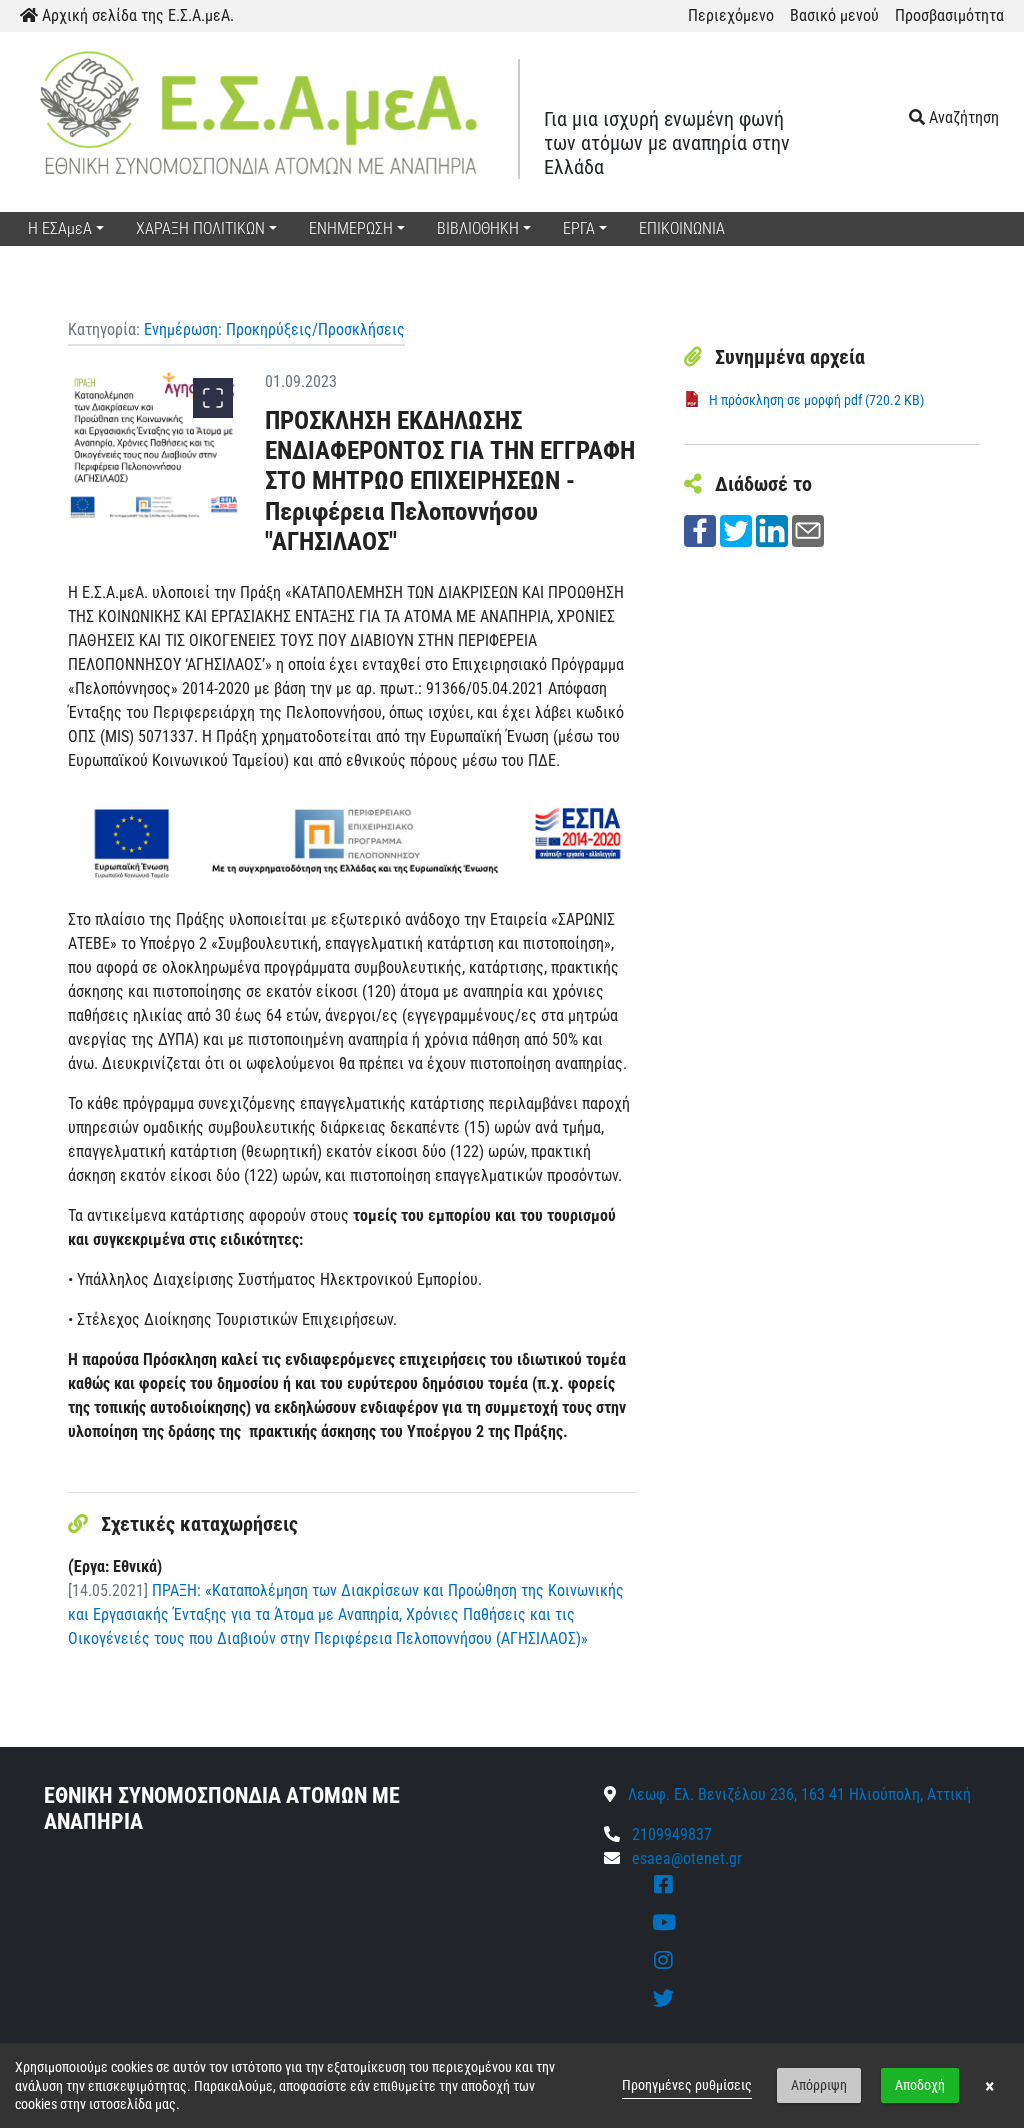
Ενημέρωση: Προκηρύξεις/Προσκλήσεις (274, 329)
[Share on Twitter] (736, 529)
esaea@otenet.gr (687, 1858)
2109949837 (670, 1834)
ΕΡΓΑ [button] (579, 228)
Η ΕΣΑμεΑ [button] (60, 228)
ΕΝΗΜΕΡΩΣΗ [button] (351, 228)
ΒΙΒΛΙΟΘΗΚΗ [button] (478, 228)
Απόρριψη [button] (819, 2085)
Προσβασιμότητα (949, 15)
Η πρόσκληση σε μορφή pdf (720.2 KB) (816, 400)
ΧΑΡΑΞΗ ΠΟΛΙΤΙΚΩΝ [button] (200, 228)
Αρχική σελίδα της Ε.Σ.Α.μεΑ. (136, 15)
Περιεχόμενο (731, 15)
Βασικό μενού (834, 15)
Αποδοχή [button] (920, 2085)
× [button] (989, 2086)
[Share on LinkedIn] (772, 529)
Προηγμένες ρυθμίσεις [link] (687, 2085)
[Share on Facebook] (700, 529)
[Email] (808, 529)
